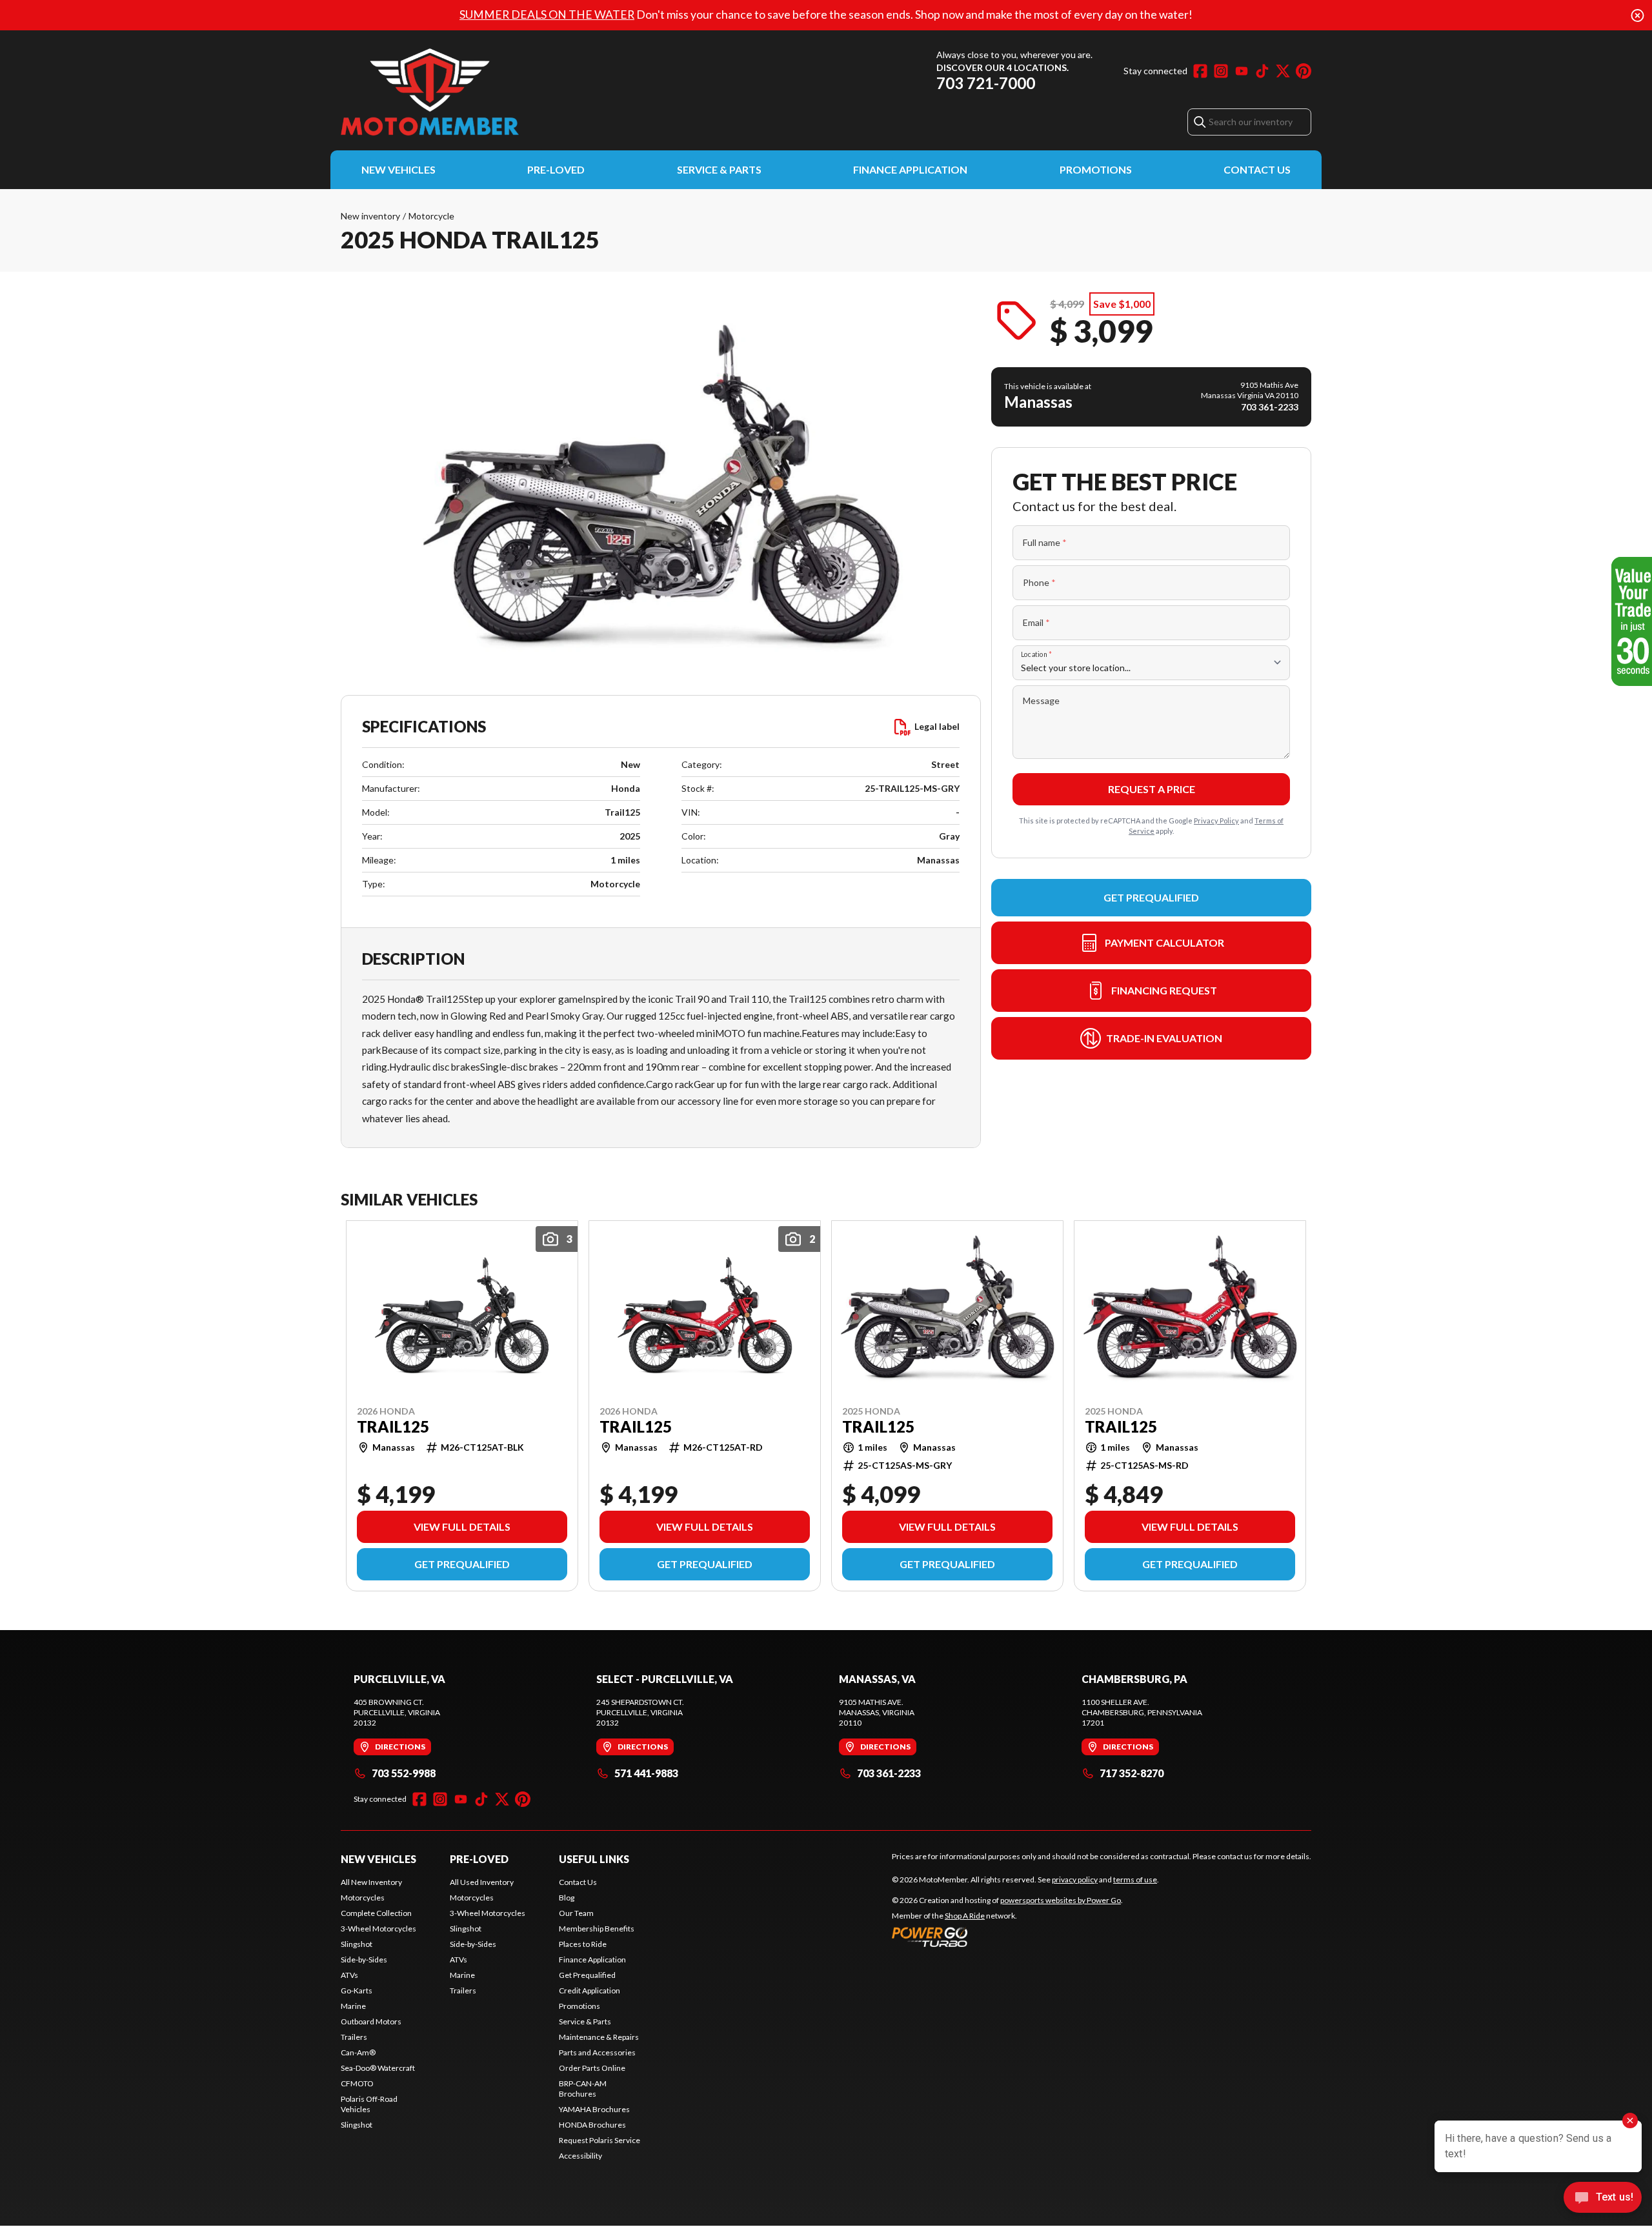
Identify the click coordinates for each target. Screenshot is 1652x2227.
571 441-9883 (646, 1773)
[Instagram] (1221, 71)
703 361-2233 (889, 1773)
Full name (1045, 542)
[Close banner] (1637, 15)
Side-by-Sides (364, 1960)
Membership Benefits (597, 1929)
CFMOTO (357, 2083)
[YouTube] (1242, 71)
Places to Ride (583, 1944)
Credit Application (589, 1990)
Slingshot (357, 1944)
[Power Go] (1007, 1937)
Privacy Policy (1216, 821)
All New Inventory (371, 1882)
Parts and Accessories (597, 2052)
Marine (353, 2006)
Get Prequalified (1151, 897)
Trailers (354, 2037)
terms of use (1135, 1879)
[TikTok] (1262, 71)
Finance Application (910, 169)
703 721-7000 (986, 83)
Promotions (1096, 169)
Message (1041, 700)
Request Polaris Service (599, 2140)
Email (1036, 622)
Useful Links (594, 1859)
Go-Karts (357, 1990)
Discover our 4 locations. (1002, 67)
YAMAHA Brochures (594, 2109)
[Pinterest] (1304, 71)
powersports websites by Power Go (1061, 1900)
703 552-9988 (404, 1773)
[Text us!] (1603, 2199)
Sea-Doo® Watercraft (378, 2068)
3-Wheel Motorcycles (378, 1929)
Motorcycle (431, 216)
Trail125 (393, 1427)
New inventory (370, 216)
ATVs (349, 1975)
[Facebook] (1200, 71)
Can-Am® (358, 2052)
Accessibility (580, 2156)
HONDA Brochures (592, 2125)
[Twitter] (1283, 71)
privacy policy (1075, 1879)
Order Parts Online (592, 2068)
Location (1036, 654)
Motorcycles (363, 1898)
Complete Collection (376, 1913)
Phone (1039, 582)
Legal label (937, 726)
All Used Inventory (482, 1882)
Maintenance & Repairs (599, 2037)
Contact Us (1257, 169)
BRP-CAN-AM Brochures (583, 2089)
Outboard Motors (371, 2021)
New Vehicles (398, 169)
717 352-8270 (1132, 1773)
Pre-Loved (556, 169)
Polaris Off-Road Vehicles (369, 2104)
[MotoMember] (502, 92)
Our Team (576, 1913)
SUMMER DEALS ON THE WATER (547, 15)
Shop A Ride (965, 1916)
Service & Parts (719, 169)
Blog (567, 1898)
